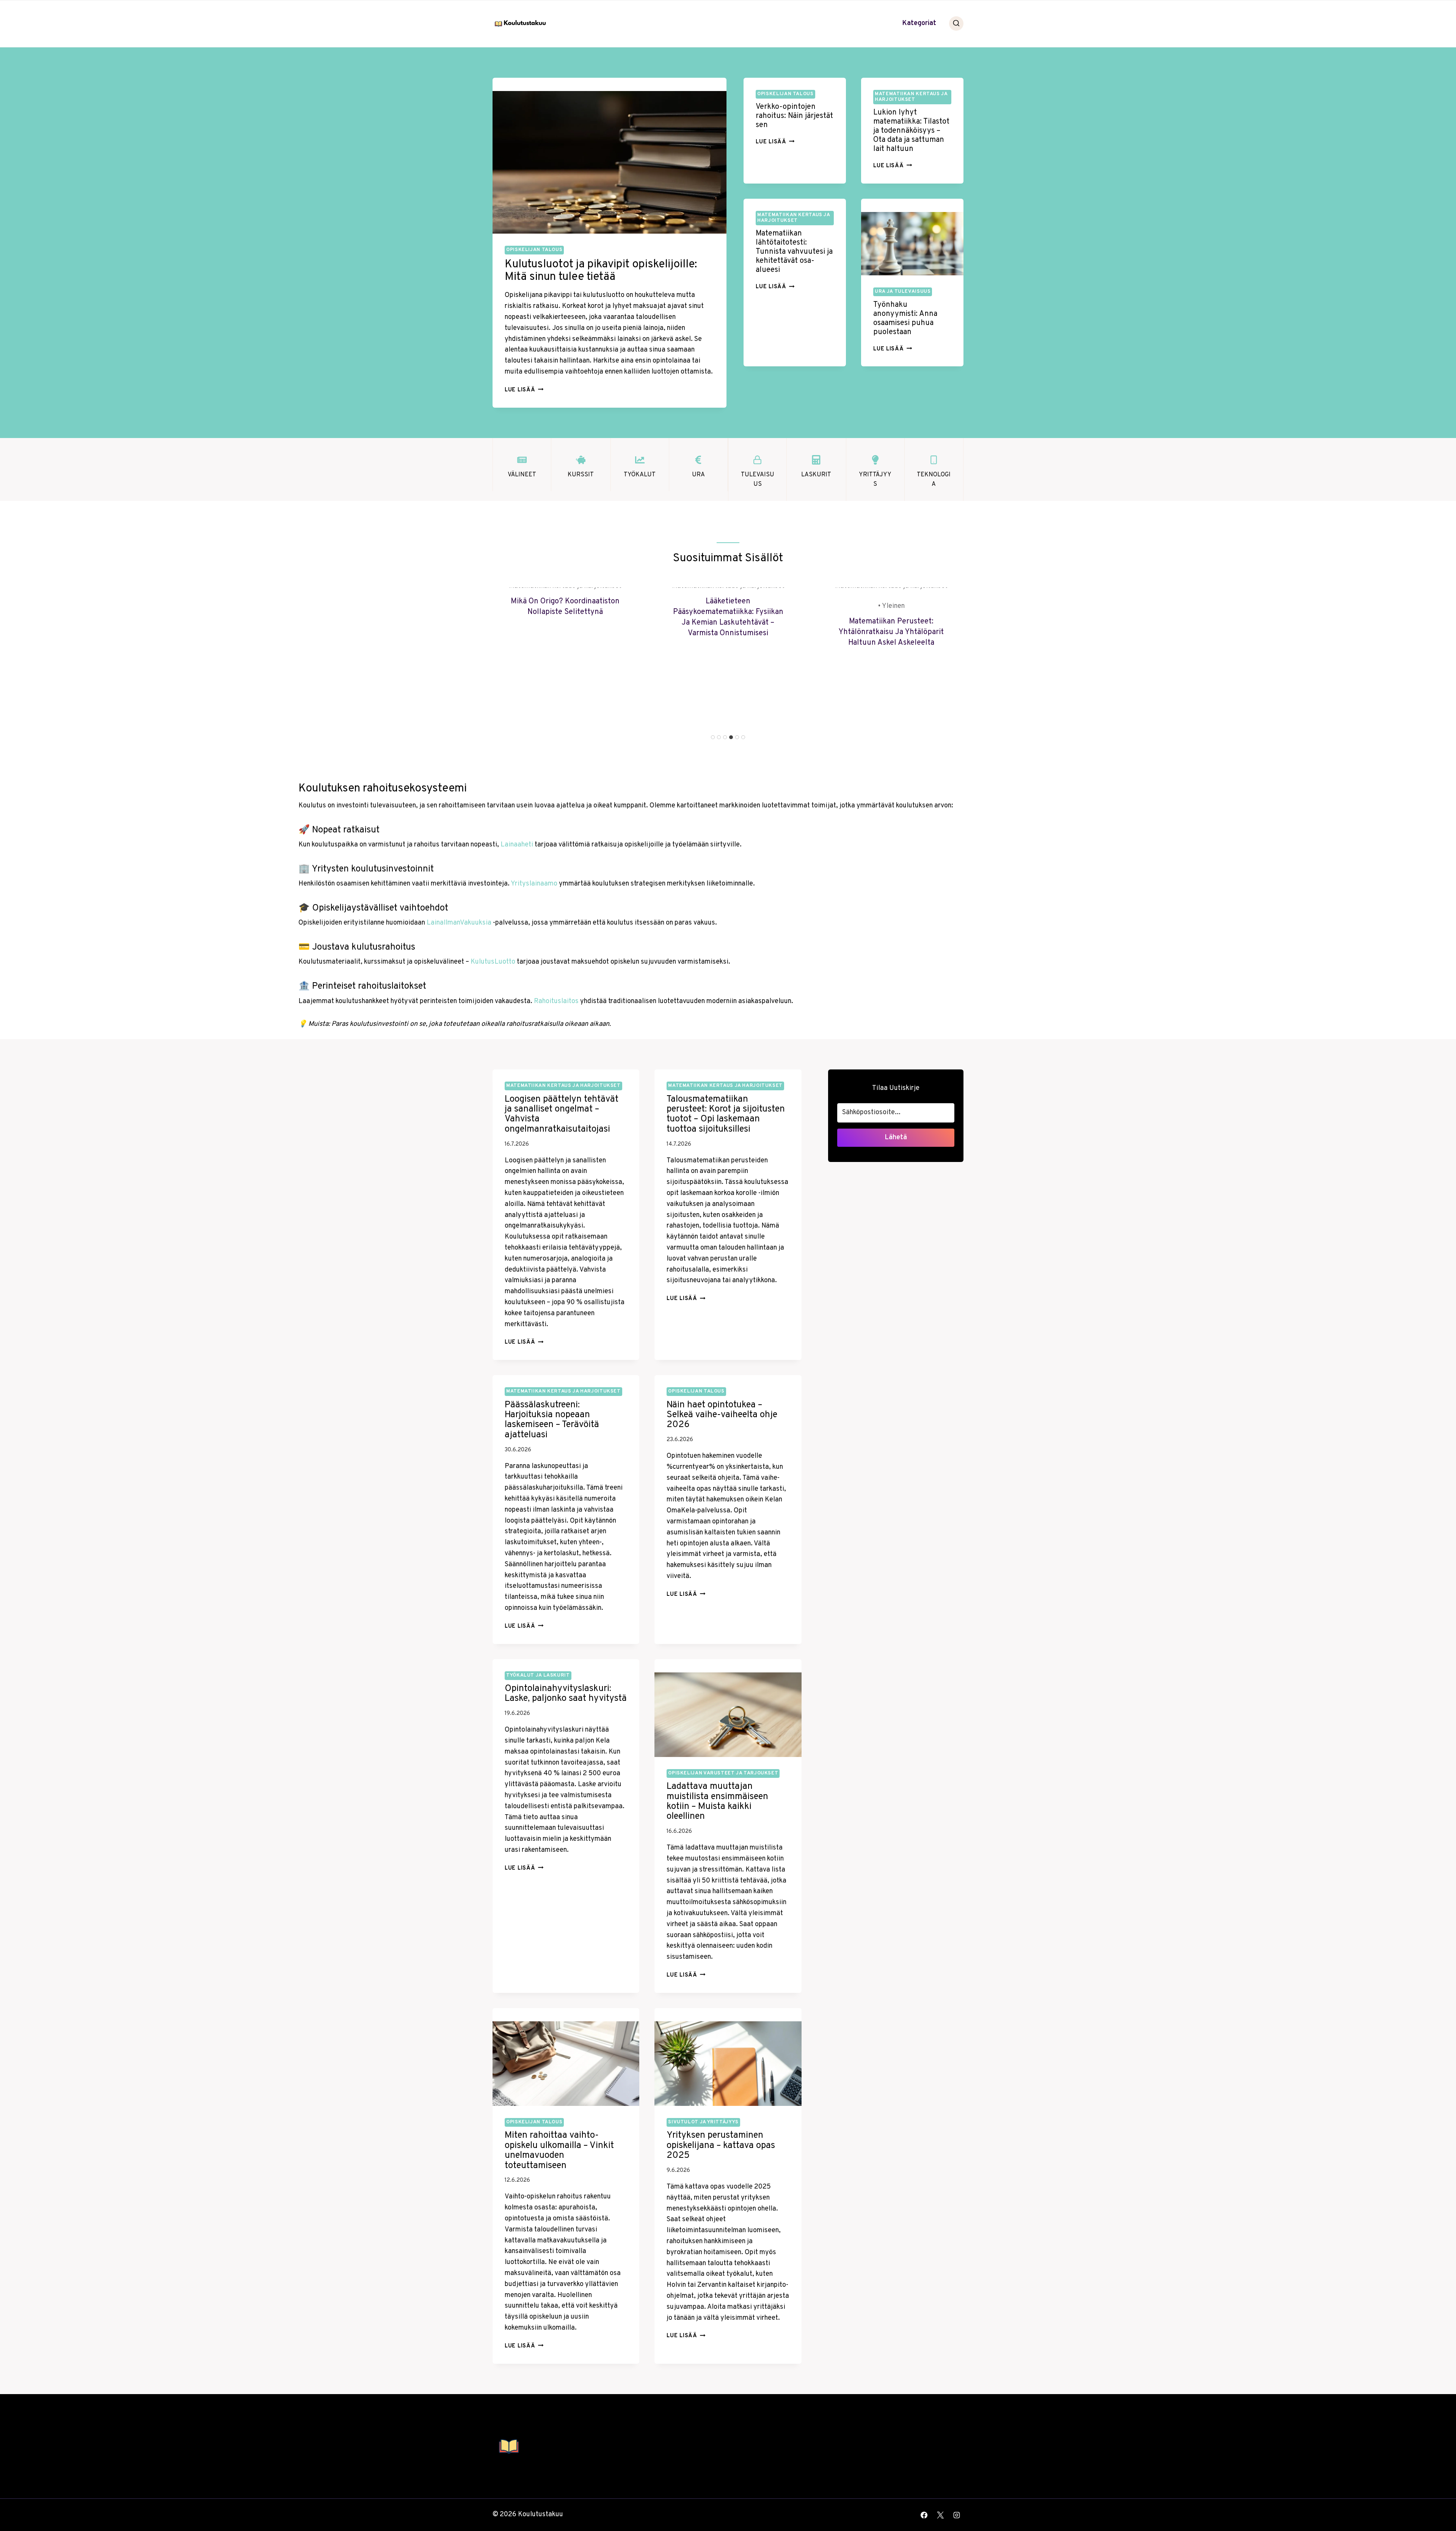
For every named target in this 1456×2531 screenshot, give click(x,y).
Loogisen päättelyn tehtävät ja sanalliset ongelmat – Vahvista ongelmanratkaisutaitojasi (562, 1114)
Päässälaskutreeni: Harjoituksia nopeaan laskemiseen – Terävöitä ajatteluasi (552, 1420)
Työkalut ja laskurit (538, 1675)
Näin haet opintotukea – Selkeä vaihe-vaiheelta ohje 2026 (722, 1415)
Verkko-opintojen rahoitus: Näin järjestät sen (794, 116)
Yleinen (893, 606)
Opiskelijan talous (534, 250)
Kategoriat (919, 23)
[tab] (713, 737)
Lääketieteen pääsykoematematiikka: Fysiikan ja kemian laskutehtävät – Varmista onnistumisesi (728, 617)
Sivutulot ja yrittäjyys (703, 2122)
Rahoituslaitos (556, 1001)
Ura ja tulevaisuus (903, 292)
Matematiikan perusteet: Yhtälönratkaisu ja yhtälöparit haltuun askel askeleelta (891, 632)
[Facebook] (924, 2515)
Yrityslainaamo (534, 884)
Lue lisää (524, 390)
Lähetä (896, 1138)
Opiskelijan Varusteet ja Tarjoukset (723, 1773)
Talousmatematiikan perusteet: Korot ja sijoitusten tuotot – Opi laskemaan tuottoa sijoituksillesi (726, 1114)
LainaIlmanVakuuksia (459, 923)
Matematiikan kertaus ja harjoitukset (911, 97)
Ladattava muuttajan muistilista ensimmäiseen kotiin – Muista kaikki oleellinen (717, 1802)
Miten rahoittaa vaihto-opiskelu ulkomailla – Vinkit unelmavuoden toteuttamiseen (559, 2150)
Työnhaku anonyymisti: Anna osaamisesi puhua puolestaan (905, 319)
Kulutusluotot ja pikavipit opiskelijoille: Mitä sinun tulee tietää (601, 271)
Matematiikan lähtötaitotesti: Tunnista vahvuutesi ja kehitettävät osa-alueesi (794, 252)
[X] (940, 2515)
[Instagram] (957, 2515)
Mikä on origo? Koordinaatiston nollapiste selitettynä (565, 607)
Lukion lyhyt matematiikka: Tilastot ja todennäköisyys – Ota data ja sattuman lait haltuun (911, 131)
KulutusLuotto (493, 962)
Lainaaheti (517, 845)
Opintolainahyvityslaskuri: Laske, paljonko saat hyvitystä (566, 1694)
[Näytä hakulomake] (956, 24)
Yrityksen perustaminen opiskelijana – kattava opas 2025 (721, 2146)
